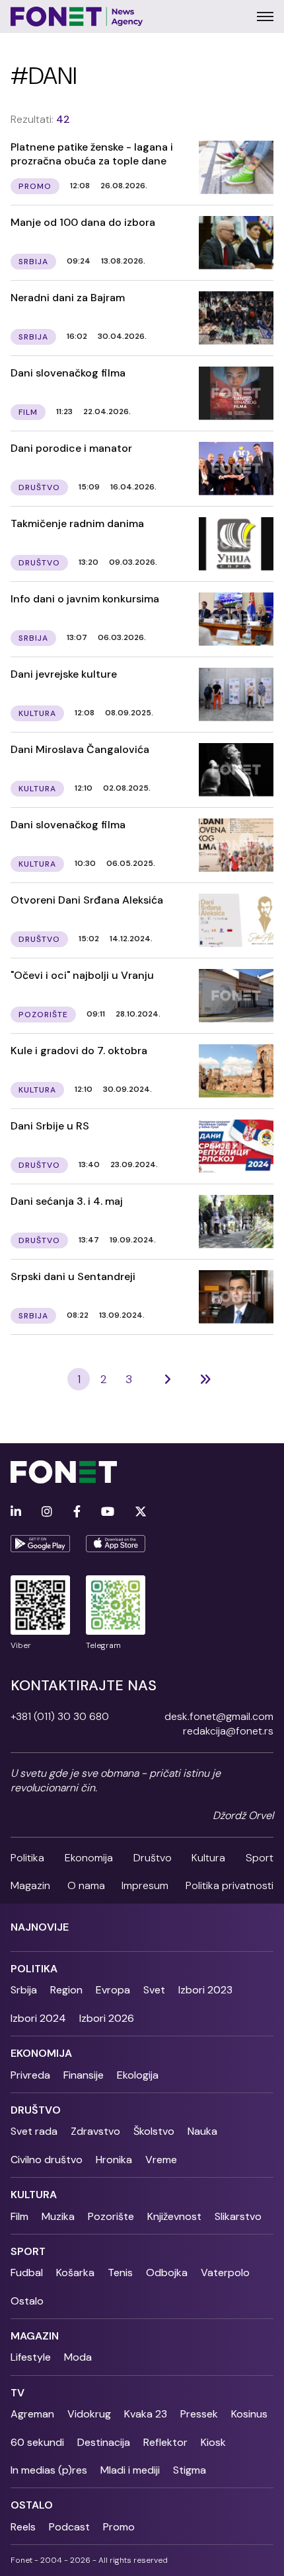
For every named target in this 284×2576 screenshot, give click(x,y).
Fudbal (27, 2272)
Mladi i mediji (130, 2470)
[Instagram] (47, 1512)
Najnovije (40, 1927)
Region (66, 1990)
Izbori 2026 (107, 2018)
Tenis (120, 2272)
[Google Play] (40, 1544)
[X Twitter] (141, 1512)
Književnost (174, 2216)
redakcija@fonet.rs (228, 1731)
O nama (86, 1885)
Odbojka (167, 2272)
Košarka (75, 2272)
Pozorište (111, 2216)
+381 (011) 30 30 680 (60, 1716)
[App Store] (116, 1544)
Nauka (202, 2131)
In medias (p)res (49, 2470)
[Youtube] (108, 1512)
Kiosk (213, 2442)
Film (19, 2216)
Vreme (161, 2160)
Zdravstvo (95, 2131)
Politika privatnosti (230, 1885)
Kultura (208, 1858)
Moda (78, 2357)
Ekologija (138, 2075)
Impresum (145, 1885)
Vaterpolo (225, 2272)
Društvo (153, 1858)
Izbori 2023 (205, 1990)
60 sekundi (37, 2442)
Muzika (58, 2216)
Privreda (30, 2075)
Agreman (32, 2414)
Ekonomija (89, 1858)
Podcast (69, 2527)
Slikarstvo (238, 2216)
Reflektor (165, 2442)
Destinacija (104, 2442)
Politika (27, 1858)
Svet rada (34, 2131)
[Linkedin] (16, 1512)
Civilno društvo (47, 2160)
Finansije (84, 2075)
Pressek (199, 2414)
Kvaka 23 (146, 2414)
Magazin (30, 1885)
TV (18, 2393)
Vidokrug (89, 2414)
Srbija (24, 1990)
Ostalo (27, 2301)
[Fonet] (77, 17)
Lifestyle (31, 2357)
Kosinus (249, 2414)
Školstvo (154, 2131)
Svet (154, 1990)
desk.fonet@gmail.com (219, 1716)
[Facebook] (77, 1512)
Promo (119, 2527)
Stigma (190, 2470)
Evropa (113, 1990)
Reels (23, 2527)
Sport (260, 1858)
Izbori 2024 (38, 2018)
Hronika (114, 2160)
